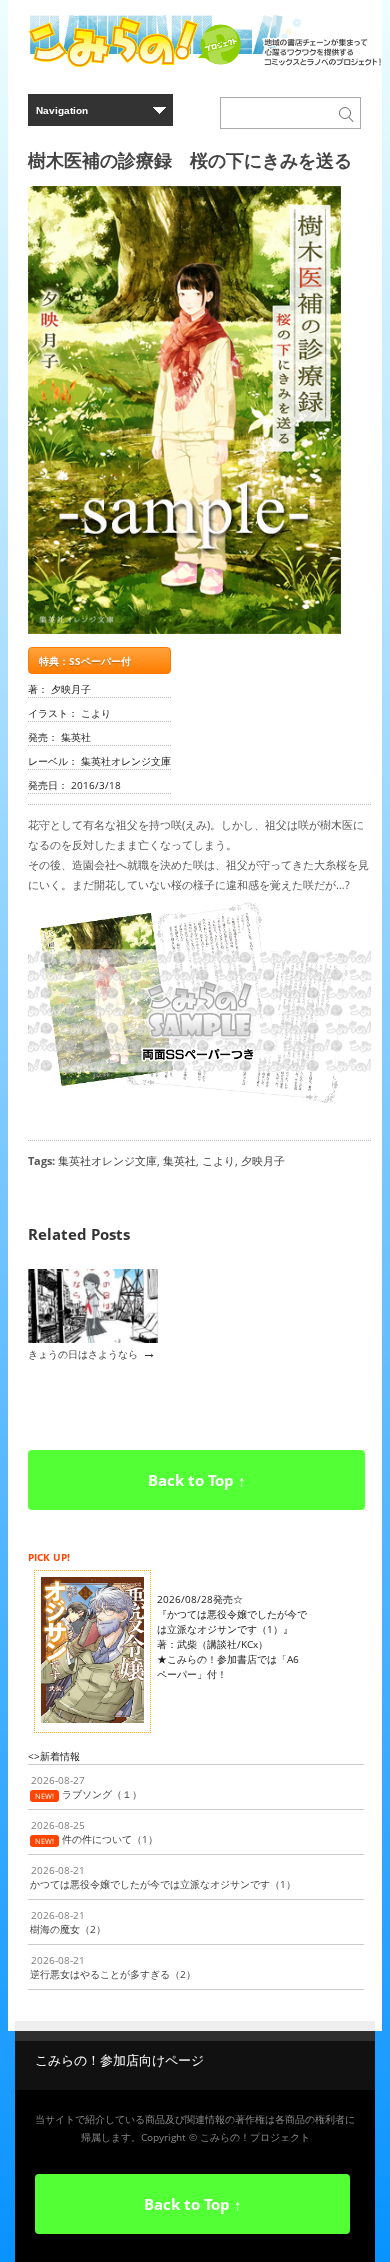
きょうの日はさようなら (83, 1354)
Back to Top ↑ (197, 1480)
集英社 (179, 1160)
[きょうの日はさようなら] (93, 1339)
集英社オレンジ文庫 (107, 1160)
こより (218, 1160)
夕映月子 (263, 1160)
